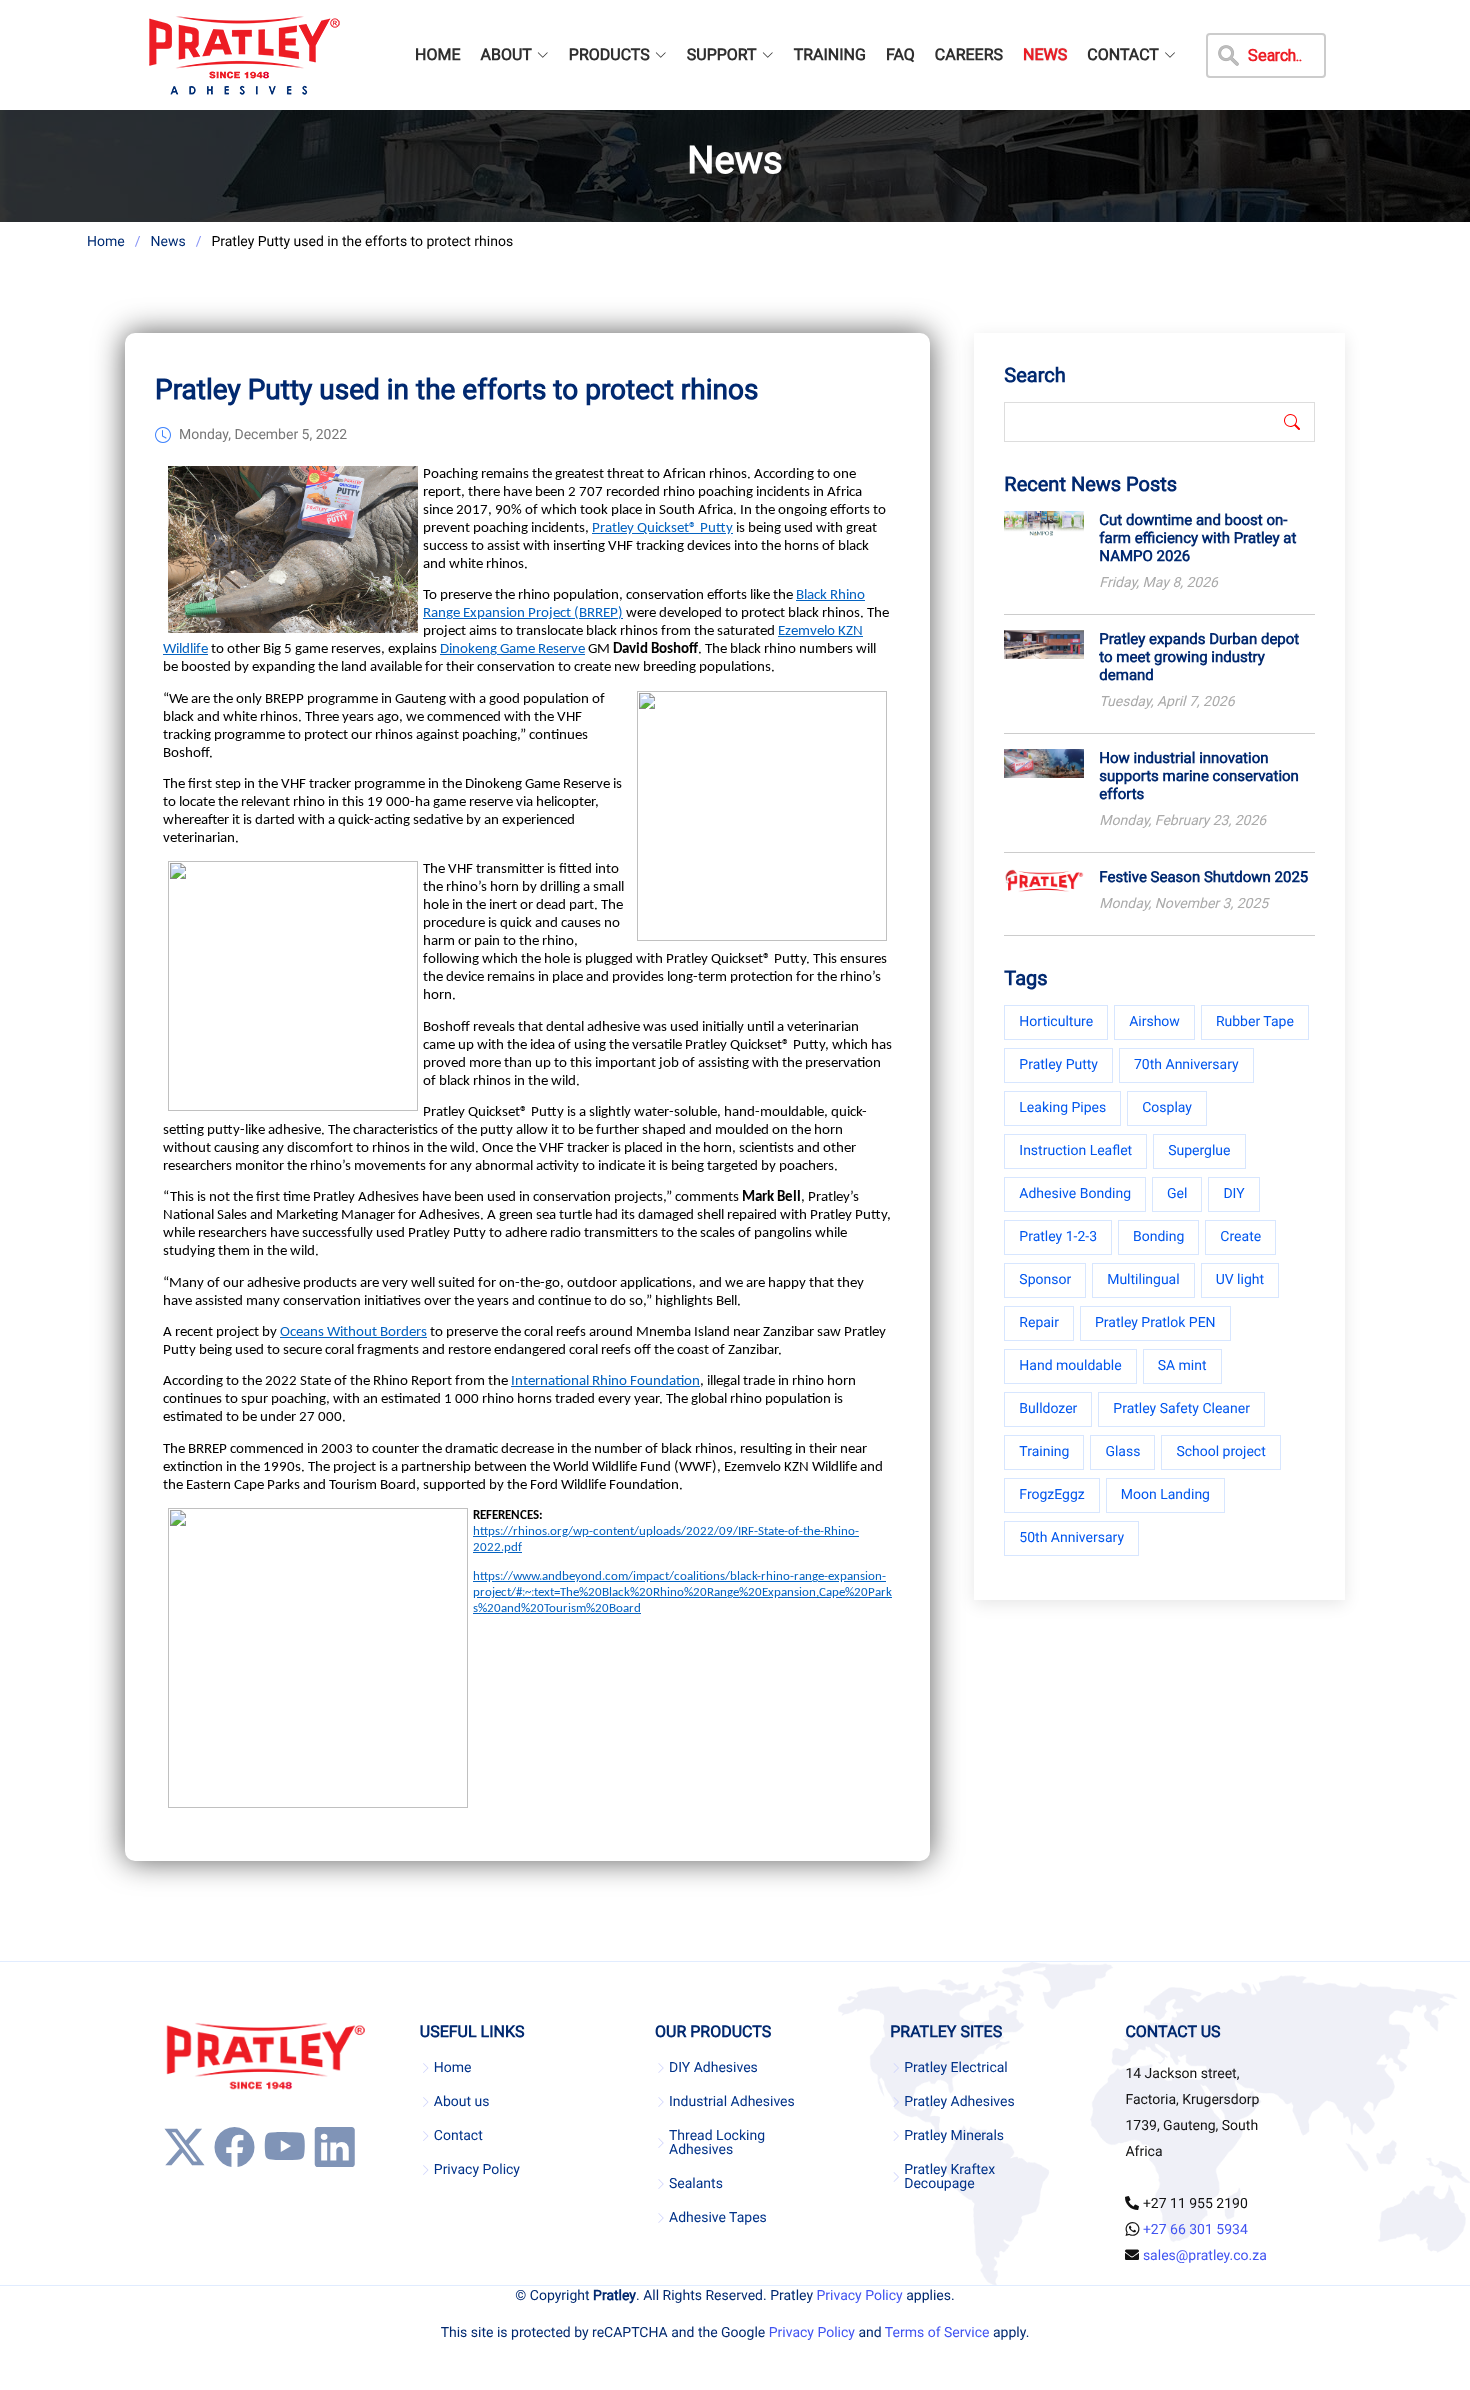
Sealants (696, 2184)
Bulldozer (1048, 1409)
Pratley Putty (1058, 1065)
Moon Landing (1165, 1495)
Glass (1122, 1452)
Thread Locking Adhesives (717, 2143)
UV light (1240, 1280)
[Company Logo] (243, 55)
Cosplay (1167, 1108)
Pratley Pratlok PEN (1155, 1323)
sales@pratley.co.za (1205, 2256)
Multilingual (1143, 1280)
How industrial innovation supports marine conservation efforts (1199, 776)
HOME (437, 54)
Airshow (1154, 1022)
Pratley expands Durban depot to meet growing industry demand (1199, 657)
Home (106, 242)
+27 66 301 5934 (1195, 2230)
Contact (458, 2136)
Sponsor (1045, 1280)
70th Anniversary (1186, 1065)
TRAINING (830, 54)
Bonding (1158, 1237)
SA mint (1182, 1366)
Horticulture (1056, 1022)
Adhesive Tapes (718, 2218)
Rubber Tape (1255, 1022)
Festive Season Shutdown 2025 (1203, 877)
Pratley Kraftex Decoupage (949, 2177)
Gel (1177, 1194)
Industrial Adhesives (732, 2102)
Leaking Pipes (1062, 1108)
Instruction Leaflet (1075, 1151)
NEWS (1045, 54)
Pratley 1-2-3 (1058, 1237)
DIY (1233, 1194)
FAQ (900, 54)
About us (462, 2102)
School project (1220, 1452)
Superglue (1199, 1151)
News (167, 242)
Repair (1039, 1323)
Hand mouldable (1070, 1366)
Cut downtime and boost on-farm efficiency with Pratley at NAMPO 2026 (1197, 538)
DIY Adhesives (713, 2068)
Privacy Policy (477, 2170)
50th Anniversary (1071, 1538)
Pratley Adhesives (959, 2102)
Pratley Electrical (956, 2068)
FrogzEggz (1051, 1495)
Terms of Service (937, 2333)
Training (1044, 1452)
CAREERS (969, 54)
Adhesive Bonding (1075, 1194)
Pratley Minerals (954, 2136)
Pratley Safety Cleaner (1181, 1409)
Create (1240, 1237)
